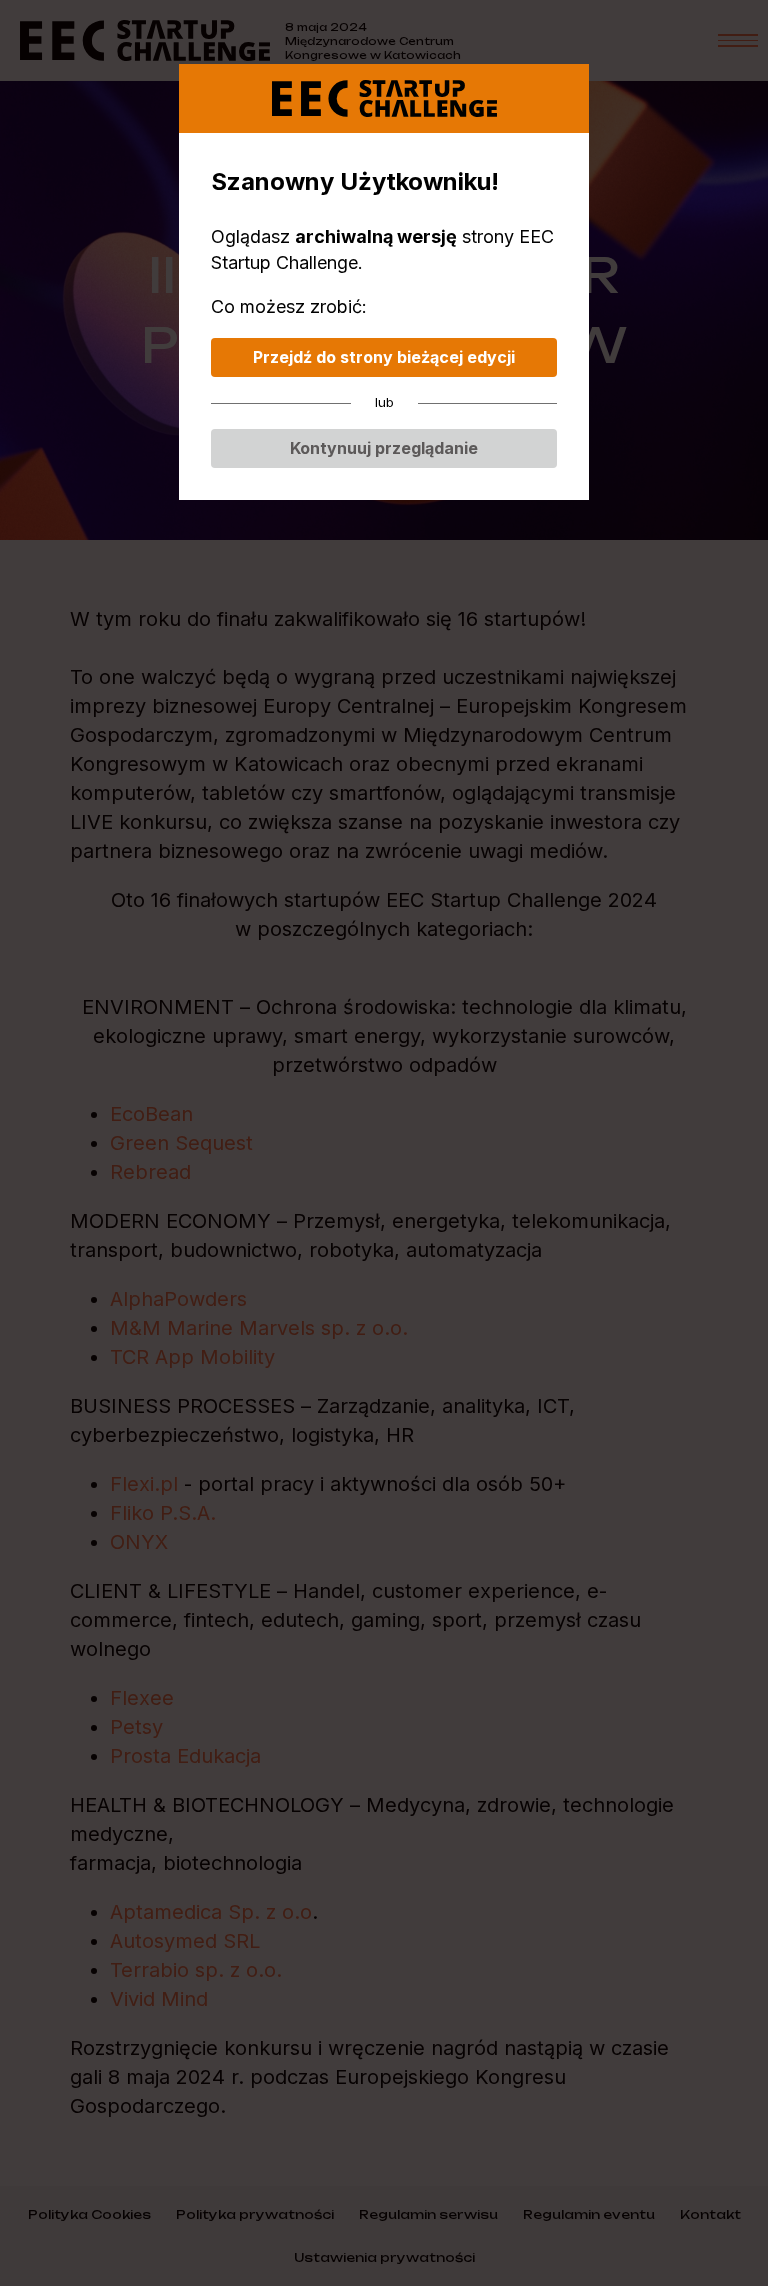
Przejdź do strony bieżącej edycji (384, 357)
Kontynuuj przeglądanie (384, 448)
